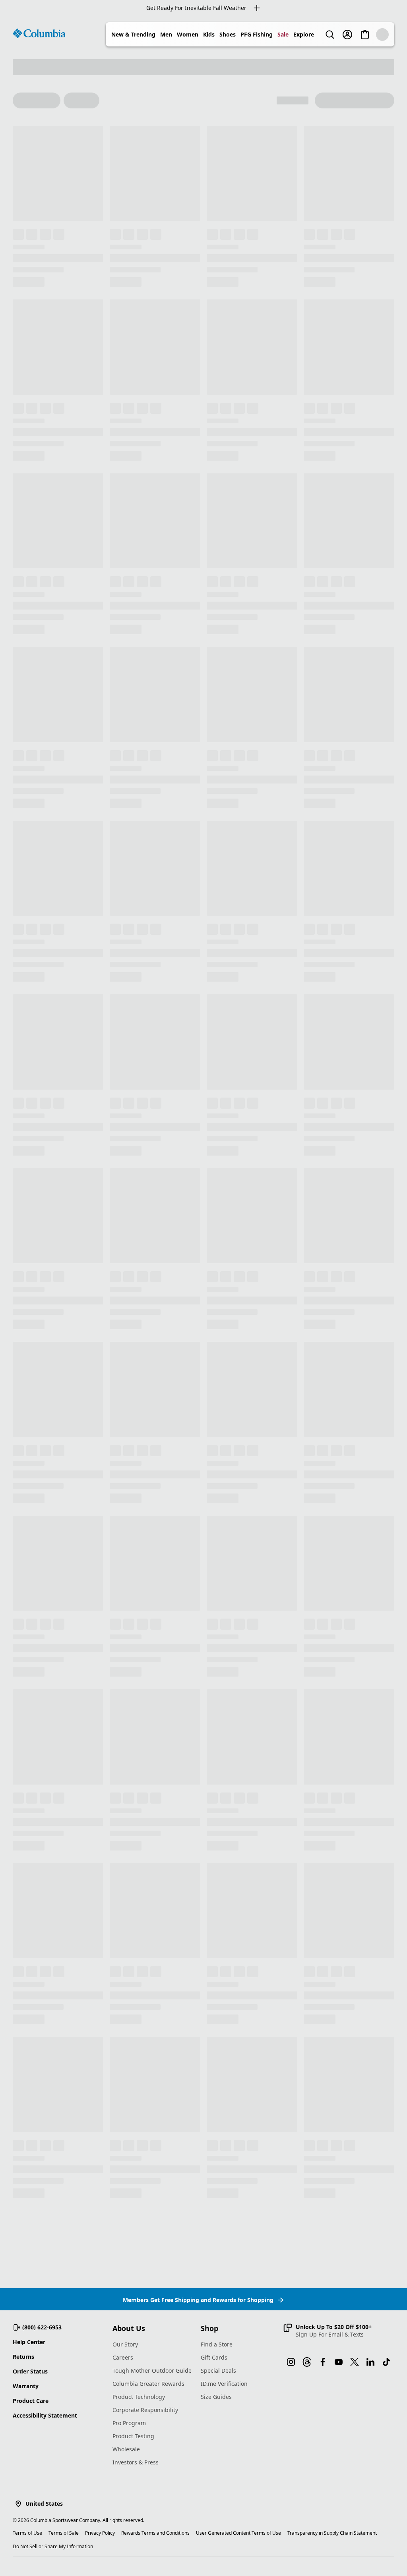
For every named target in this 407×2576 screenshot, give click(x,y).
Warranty (26, 2386)
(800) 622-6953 (42, 2327)
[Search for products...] (330, 35)
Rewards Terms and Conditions (155, 2533)
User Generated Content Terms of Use (238, 2533)
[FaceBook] (323, 2362)
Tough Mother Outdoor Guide (152, 2370)
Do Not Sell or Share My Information (53, 2546)
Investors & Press (136, 2462)
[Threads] (307, 2362)
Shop (209, 2328)
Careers (123, 2357)
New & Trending (133, 34)
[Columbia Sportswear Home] (39, 33)
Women (188, 34)
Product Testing (133, 2436)
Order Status (30, 2371)
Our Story (125, 2344)
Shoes (228, 34)
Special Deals (218, 2370)
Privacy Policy (100, 2533)
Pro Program (129, 2423)
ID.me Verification (224, 2384)
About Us (129, 2328)
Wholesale (126, 2449)
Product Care (31, 2401)
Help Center (29, 2342)
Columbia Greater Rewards (148, 2384)
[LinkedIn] (370, 2362)
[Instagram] (291, 2362)
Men (166, 34)
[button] (327, 2331)
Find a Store (217, 2344)
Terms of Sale (64, 2533)
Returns (23, 2357)
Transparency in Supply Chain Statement (332, 2533)
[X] (355, 2362)
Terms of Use (27, 2533)
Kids (209, 34)
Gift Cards (214, 2357)
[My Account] (347, 35)
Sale (283, 34)
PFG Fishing (257, 34)
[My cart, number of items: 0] (365, 35)
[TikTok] (386, 2362)
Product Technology (139, 2397)
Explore (304, 34)
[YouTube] (339, 2362)
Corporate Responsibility (145, 2410)
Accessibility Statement (45, 2415)
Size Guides (216, 2397)
